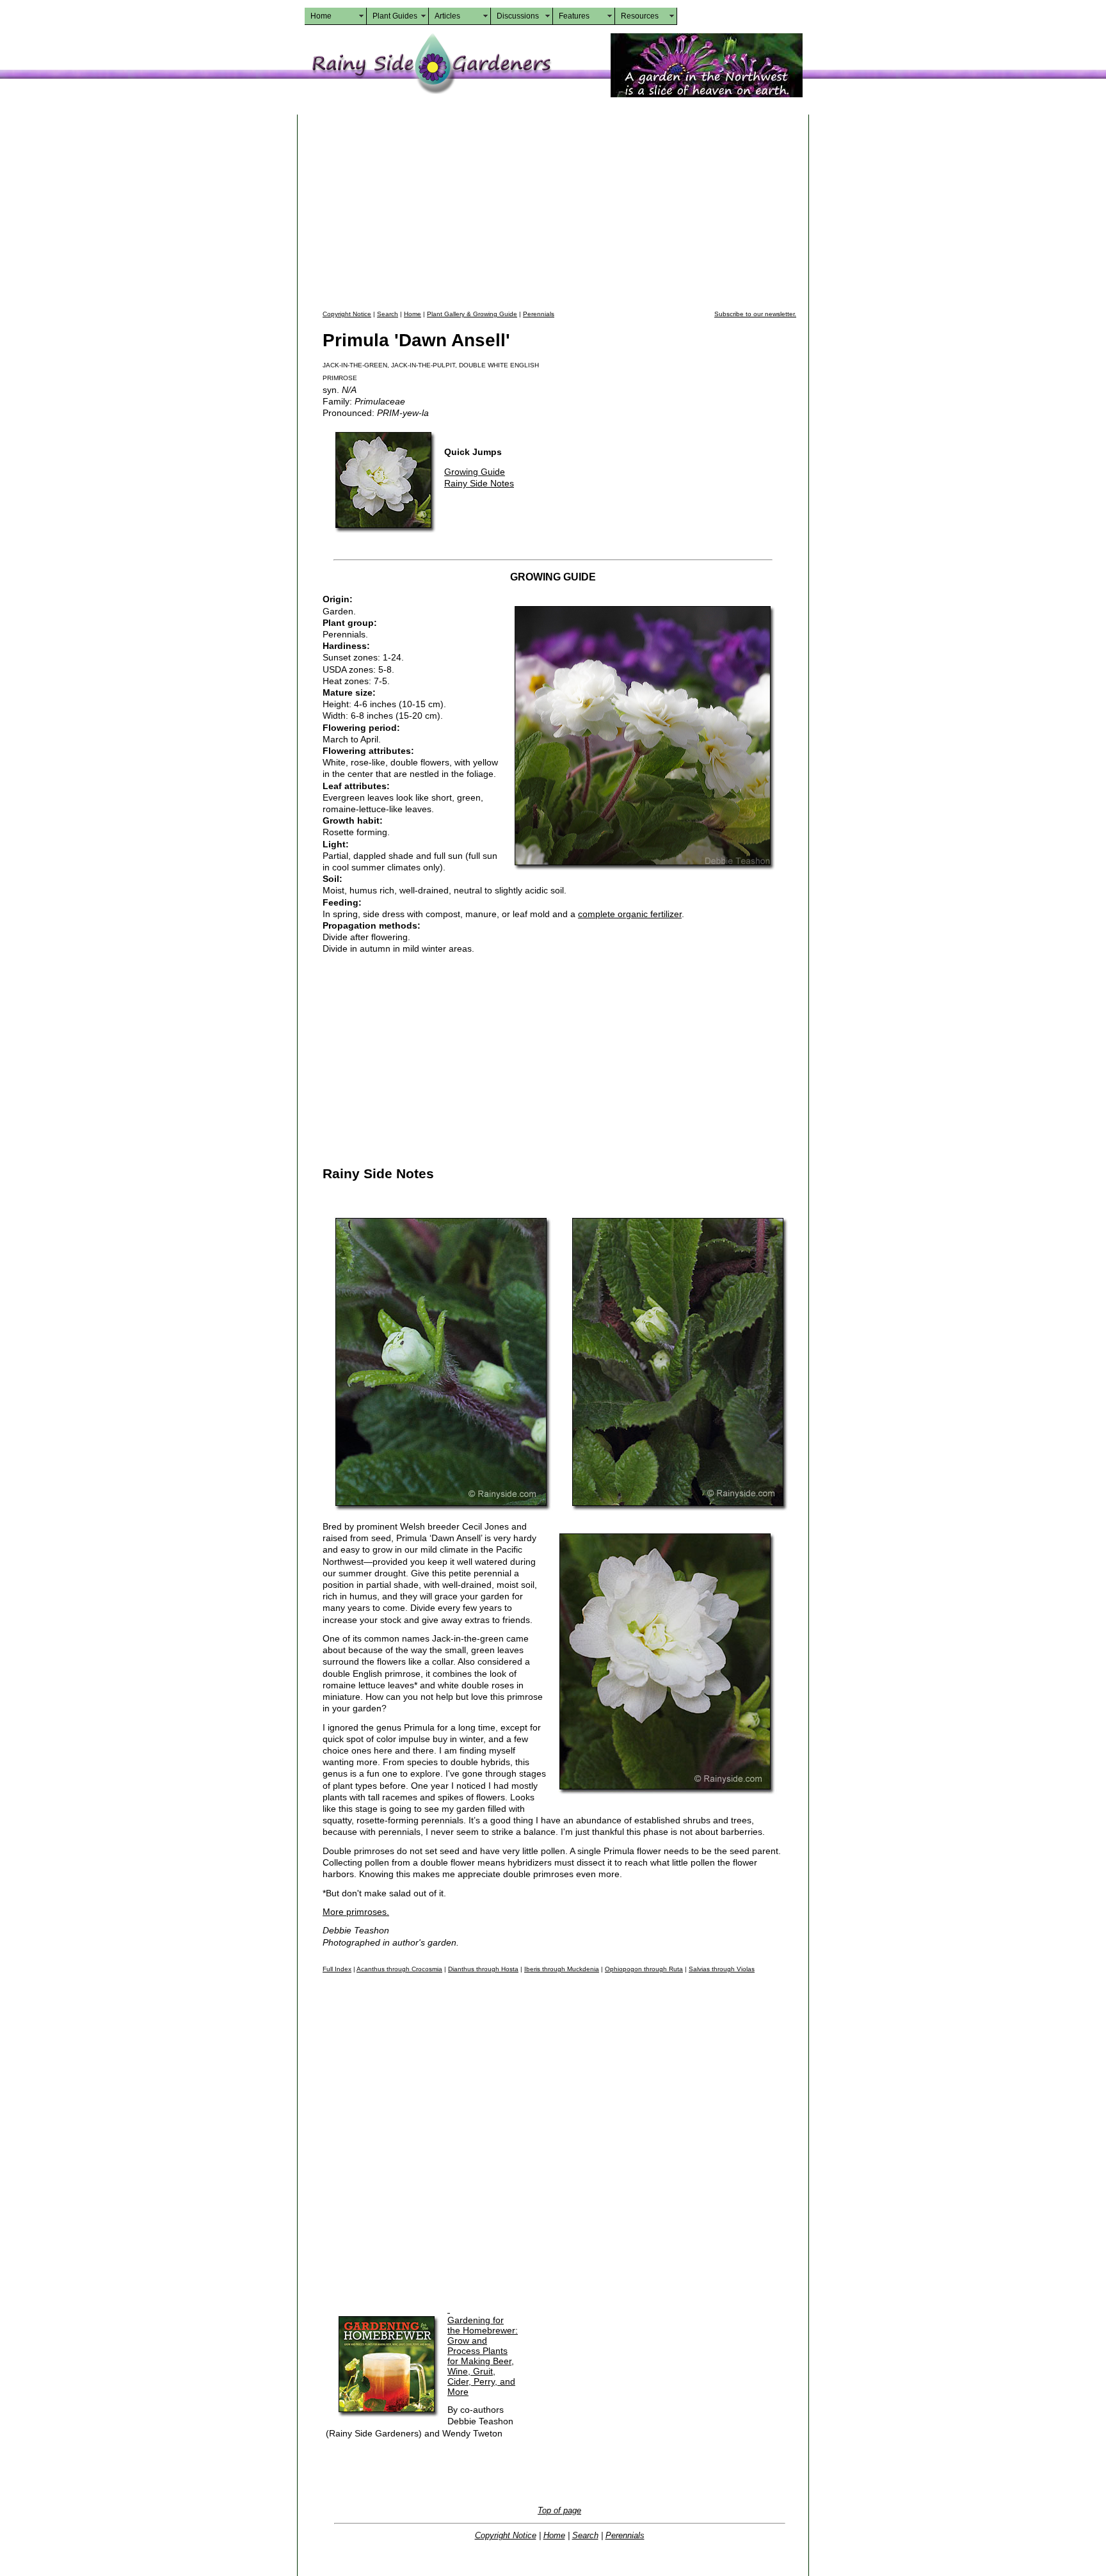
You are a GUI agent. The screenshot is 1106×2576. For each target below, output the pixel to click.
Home (321, 16)
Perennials (539, 314)
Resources (640, 16)
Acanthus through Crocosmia (399, 1969)
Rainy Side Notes (479, 483)
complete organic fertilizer (630, 914)
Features (574, 16)
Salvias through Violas (722, 1969)
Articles (447, 16)
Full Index (337, 1969)
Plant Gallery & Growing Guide (472, 314)
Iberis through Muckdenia (562, 1969)
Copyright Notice (347, 314)
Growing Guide (475, 472)
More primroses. (356, 1912)
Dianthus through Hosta (483, 1969)
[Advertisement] (559, 211)
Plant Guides (395, 16)
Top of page (559, 2510)
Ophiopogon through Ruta (644, 1969)
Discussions (518, 16)
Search (388, 314)
